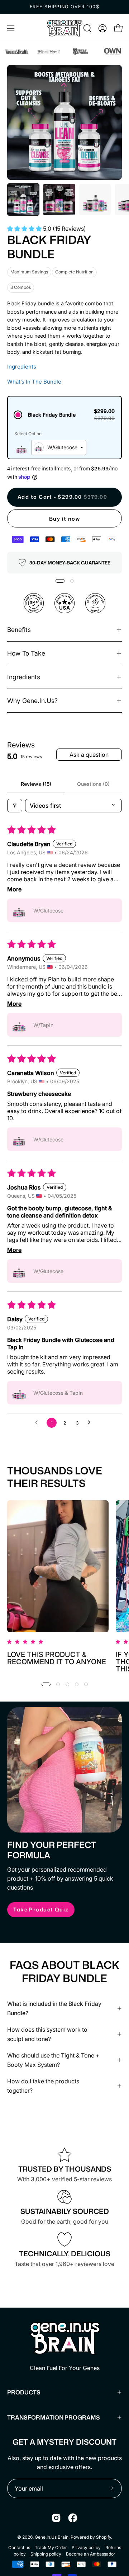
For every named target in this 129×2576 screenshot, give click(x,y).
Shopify (104, 2537)
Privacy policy (86, 2547)
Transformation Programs (54, 2417)
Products (24, 2392)
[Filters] (15, 806)
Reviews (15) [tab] (36, 784)
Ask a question (89, 755)
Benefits (19, 630)
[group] (64, 7)
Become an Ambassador (91, 2554)
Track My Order (51, 2547)
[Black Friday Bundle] (23, 200)
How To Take (26, 653)
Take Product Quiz (41, 1909)
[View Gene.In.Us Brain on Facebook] (73, 2518)
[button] (87, 28)
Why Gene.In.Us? (32, 701)
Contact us (19, 2547)
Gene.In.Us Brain (52, 2537)
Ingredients (22, 367)
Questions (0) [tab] (93, 784)
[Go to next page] (91, 1423)
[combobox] (59, 447)
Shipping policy (46, 2554)
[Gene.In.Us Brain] (64, 28)
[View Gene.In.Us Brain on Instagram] (56, 2518)
